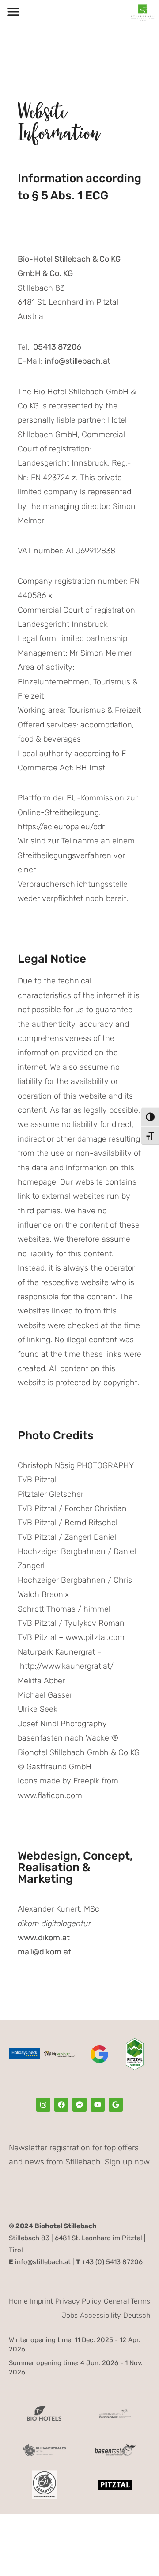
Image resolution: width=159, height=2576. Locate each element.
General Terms (127, 2301)
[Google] (116, 2105)
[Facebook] (61, 2105)
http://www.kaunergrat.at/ (67, 1666)
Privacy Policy (78, 2301)
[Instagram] (43, 2105)
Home (18, 2301)
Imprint (42, 2301)
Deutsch (137, 2315)
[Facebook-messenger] (79, 2105)
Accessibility (100, 2315)
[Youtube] (98, 2105)
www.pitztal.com (95, 1637)
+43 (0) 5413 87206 (109, 2262)
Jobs (70, 2315)
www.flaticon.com (50, 1795)
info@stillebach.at (40, 2262)
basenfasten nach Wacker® (68, 1738)
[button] (13, 12)
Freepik (86, 1781)
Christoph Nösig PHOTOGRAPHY (76, 1465)
